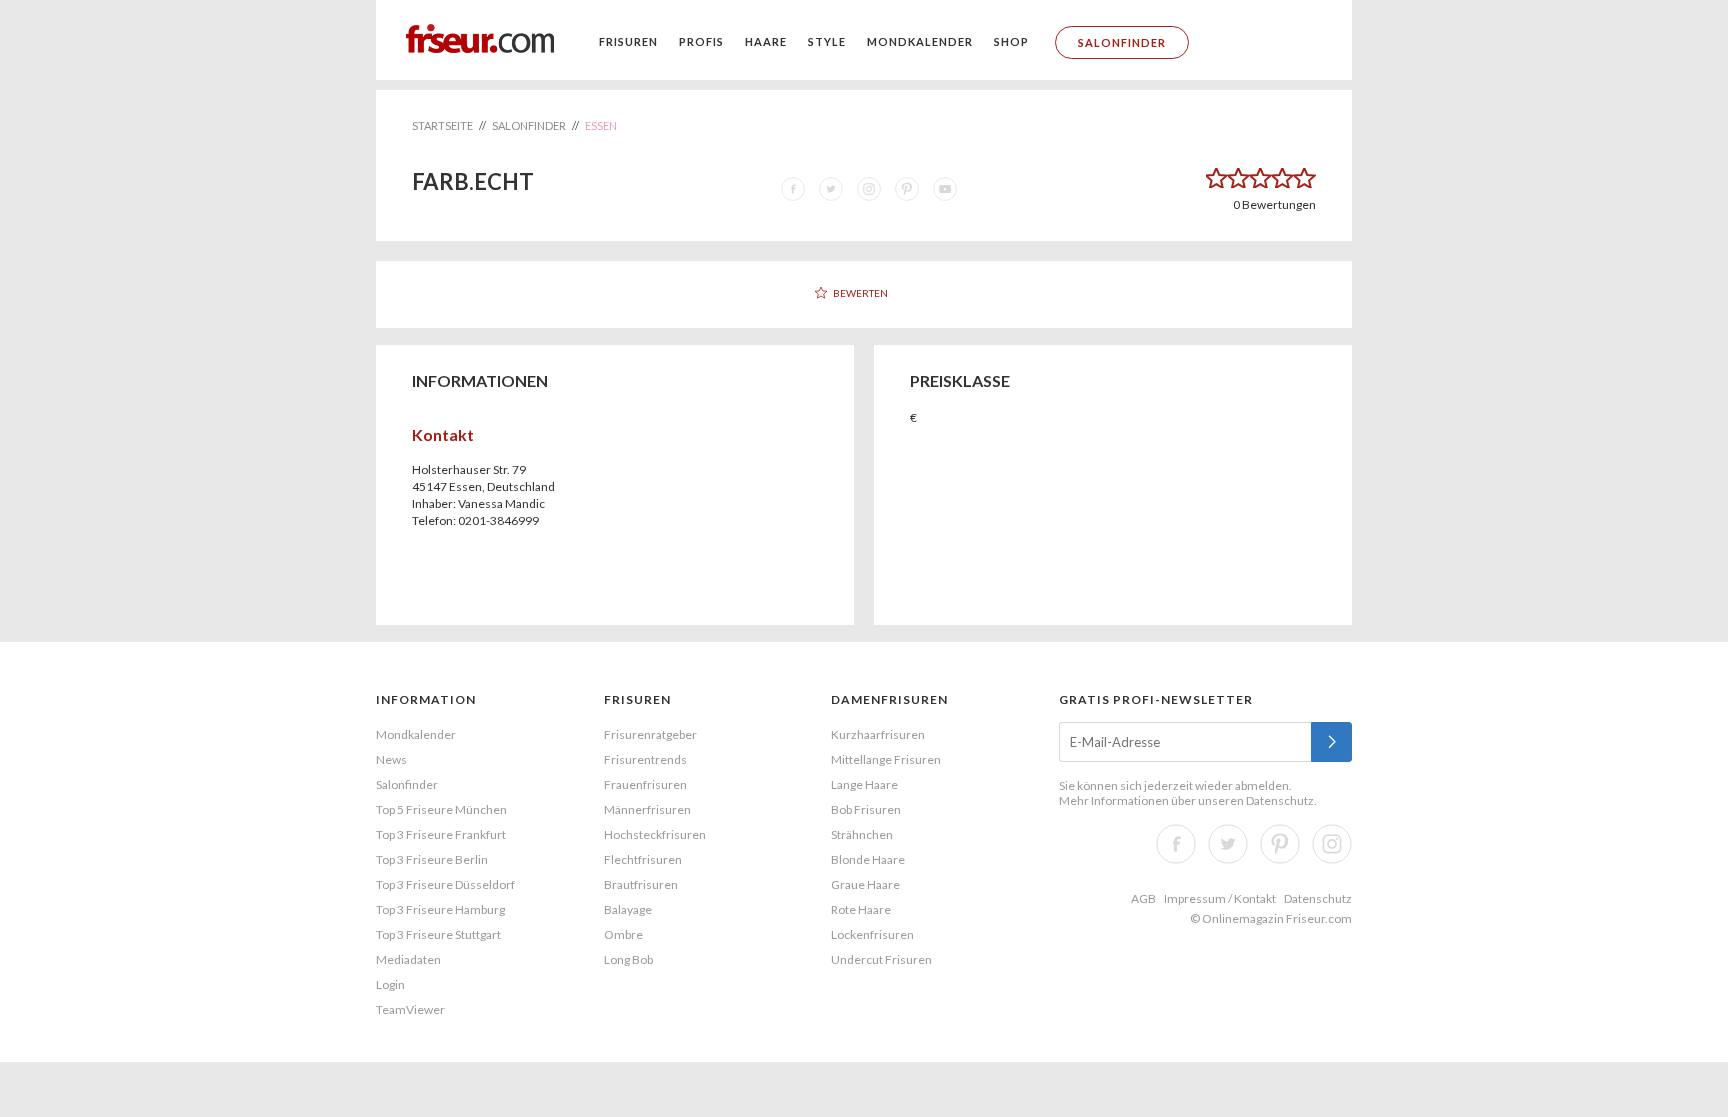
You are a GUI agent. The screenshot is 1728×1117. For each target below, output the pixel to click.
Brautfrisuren (641, 884)
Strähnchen (862, 834)
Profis (701, 41)
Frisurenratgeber (650, 734)
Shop (1011, 41)
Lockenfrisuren (872, 934)
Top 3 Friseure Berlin (432, 859)
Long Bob (628, 959)
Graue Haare (865, 884)
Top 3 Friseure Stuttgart (438, 934)
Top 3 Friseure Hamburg (440, 909)
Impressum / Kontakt (1220, 898)
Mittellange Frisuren (886, 759)
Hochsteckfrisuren (655, 834)
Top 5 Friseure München (441, 809)
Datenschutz (1280, 800)
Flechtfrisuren (643, 859)
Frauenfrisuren (645, 784)
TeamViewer (410, 1009)
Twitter (1228, 844)
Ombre (623, 934)
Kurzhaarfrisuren (878, 734)
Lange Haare (864, 784)
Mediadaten (408, 959)
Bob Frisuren (866, 809)
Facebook (1176, 844)
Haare (766, 41)
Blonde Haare (868, 859)
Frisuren (628, 41)
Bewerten (860, 293)
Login (390, 984)
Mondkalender (920, 41)
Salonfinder (1122, 42)
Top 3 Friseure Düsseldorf (445, 884)
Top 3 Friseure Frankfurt (441, 834)
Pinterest (1280, 844)
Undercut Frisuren (881, 959)
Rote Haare (861, 909)
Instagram (1332, 844)
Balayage (628, 909)
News (391, 759)
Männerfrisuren (647, 809)
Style (827, 41)
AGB (1143, 898)
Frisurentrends (645, 759)
